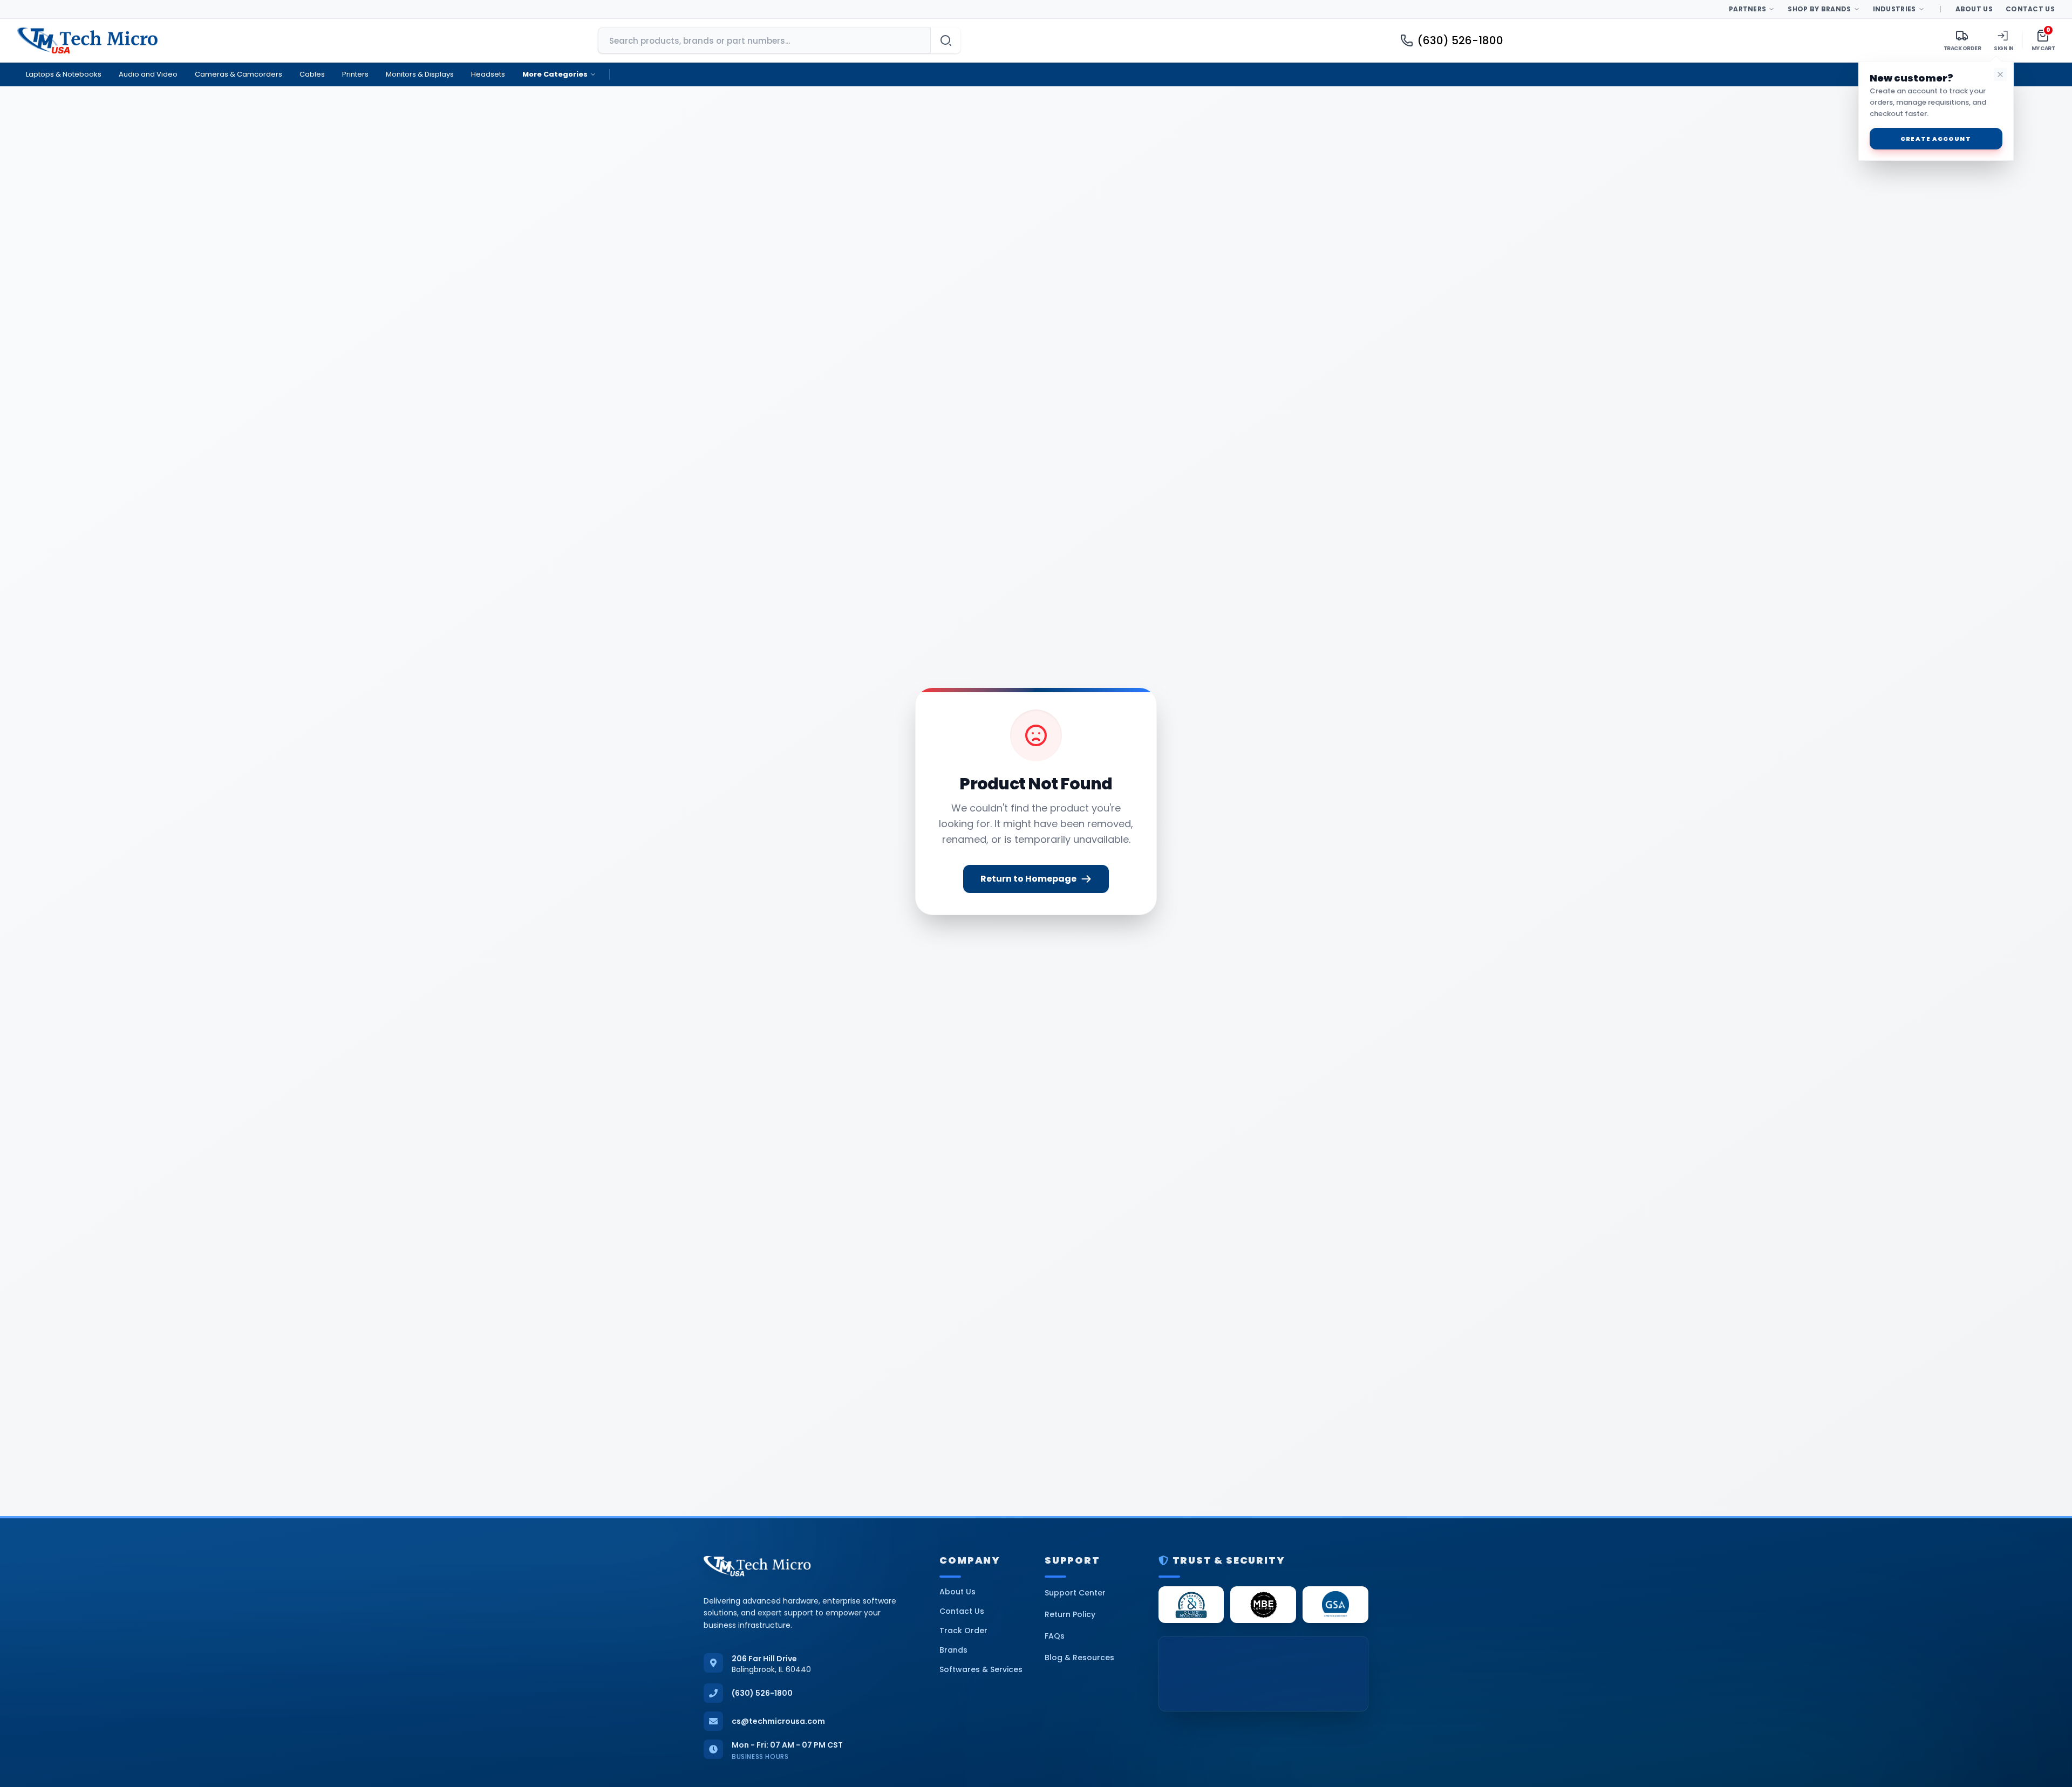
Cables (312, 74)
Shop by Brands (1819, 9)
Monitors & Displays (420, 74)
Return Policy (1070, 1614)
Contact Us (2030, 9)
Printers (355, 74)
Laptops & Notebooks (64, 74)
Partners (1747, 9)
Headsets (488, 74)
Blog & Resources (1079, 1658)
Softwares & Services (981, 1669)
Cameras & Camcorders (238, 74)
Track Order (963, 1631)
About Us (1974, 9)
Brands (953, 1650)
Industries (1894, 9)
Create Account (1935, 139)
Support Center (1075, 1593)
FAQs (1055, 1636)
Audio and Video (148, 74)
